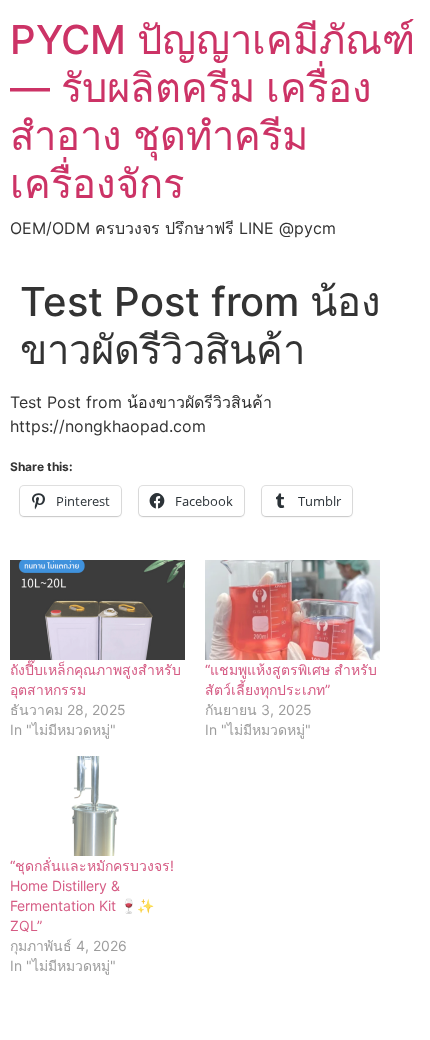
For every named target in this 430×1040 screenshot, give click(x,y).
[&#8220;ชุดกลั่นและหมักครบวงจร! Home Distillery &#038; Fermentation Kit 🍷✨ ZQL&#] (97, 806)
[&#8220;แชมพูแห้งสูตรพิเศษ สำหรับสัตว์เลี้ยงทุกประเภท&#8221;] (292, 610)
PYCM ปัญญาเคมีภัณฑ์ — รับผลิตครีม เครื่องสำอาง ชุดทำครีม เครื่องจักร (212, 111)
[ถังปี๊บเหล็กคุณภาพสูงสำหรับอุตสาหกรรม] (97, 610)
